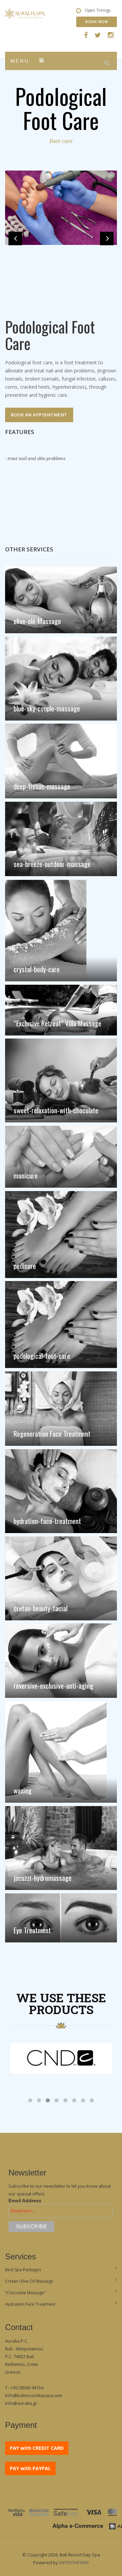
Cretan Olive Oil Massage (29, 2281)
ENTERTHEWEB (74, 2562)
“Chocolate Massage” (25, 2293)
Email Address (25, 2201)
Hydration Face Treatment (30, 2304)
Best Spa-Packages (23, 2270)
